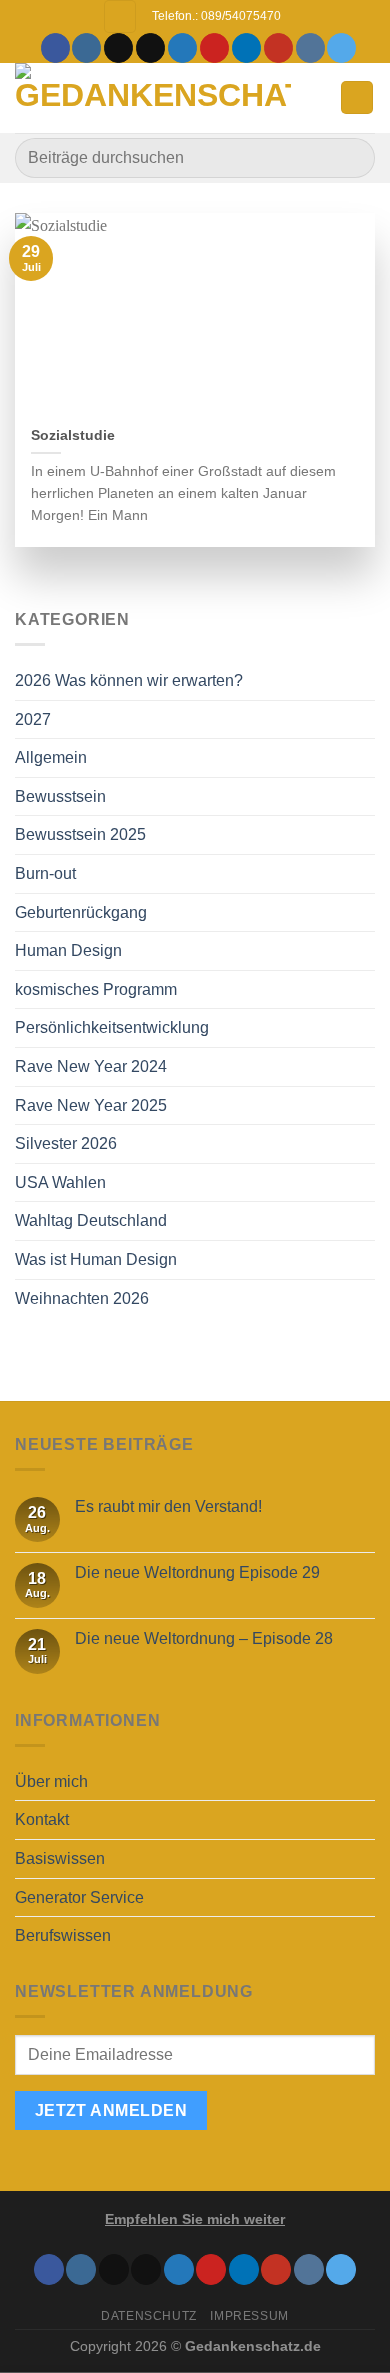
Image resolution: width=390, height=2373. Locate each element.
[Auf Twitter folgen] (182, 48)
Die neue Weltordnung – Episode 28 (204, 1638)
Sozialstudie (73, 435)
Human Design (68, 950)
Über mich (51, 1781)
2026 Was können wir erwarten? (129, 680)
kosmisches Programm (96, 989)
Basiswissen (60, 1858)
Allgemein (51, 757)
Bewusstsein (60, 796)
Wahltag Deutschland (91, 1220)
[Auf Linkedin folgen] (246, 48)
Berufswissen (63, 1935)
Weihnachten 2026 (82, 1298)
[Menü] (357, 97)
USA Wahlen (60, 1182)
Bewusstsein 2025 (80, 834)
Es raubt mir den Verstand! (168, 1506)
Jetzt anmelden (111, 2110)
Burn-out (45, 873)
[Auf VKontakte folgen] (310, 48)
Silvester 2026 (66, 1143)
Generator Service (79, 1897)
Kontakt (42, 1819)
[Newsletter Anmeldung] (120, 16)
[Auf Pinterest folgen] (214, 48)
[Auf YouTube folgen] (278, 48)
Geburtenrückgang (81, 912)
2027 (33, 719)
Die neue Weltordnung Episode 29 (197, 1572)
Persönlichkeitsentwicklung (112, 1027)
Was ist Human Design (96, 1259)
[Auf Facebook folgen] (55, 48)
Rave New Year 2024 (91, 1066)
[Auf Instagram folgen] (86, 48)
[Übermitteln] (351, 157)
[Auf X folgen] (150, 48)
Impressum (249, 2316)
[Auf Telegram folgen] (341, 48)
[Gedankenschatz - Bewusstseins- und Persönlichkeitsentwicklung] (153, 97)
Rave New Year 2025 (91, 1105)
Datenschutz (149, 2316)
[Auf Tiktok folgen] (118, 48)
